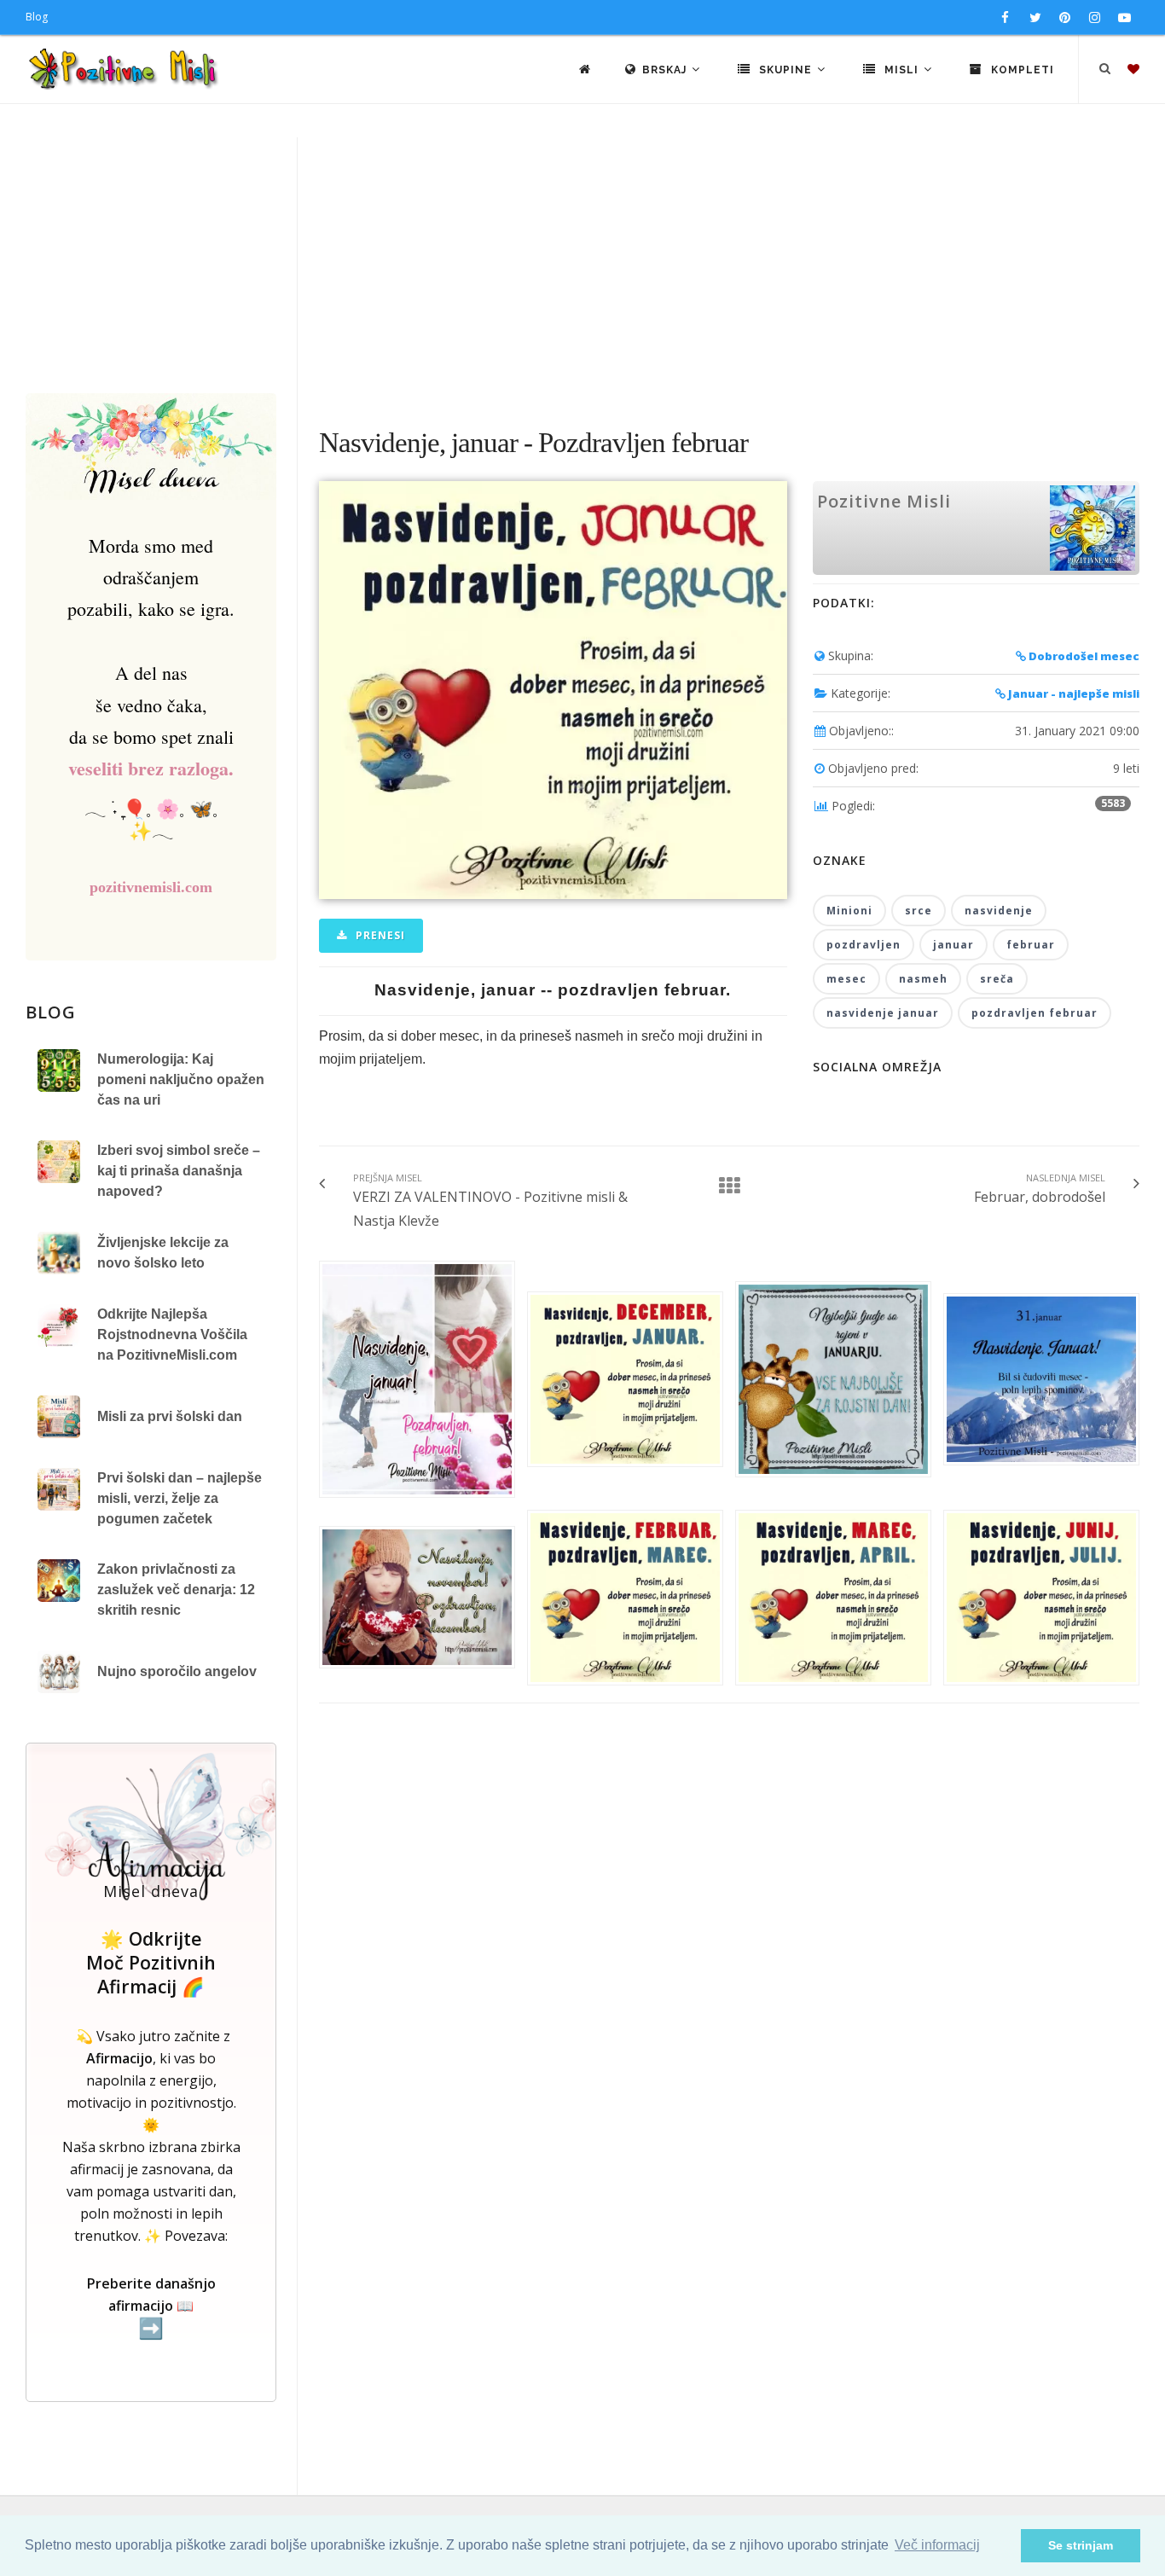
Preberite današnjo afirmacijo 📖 (151, 2307)
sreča (997, 979)
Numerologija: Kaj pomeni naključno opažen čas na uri (181, 1079)
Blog (37, 17)
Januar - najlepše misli (1072, 693)
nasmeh (923, 979)
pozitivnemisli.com (151, 887)
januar (953, 945)
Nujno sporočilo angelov (177, 1671)
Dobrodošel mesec (1083, 656)
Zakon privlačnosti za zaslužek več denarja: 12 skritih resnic (176, 1590)
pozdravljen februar (1035, 1013)
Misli (901, 70)
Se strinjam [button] (1081, 2545)
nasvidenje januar (883, 1013)
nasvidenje (999, 911)
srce (919, 911)
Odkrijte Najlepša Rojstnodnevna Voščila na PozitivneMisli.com (172, 1334)
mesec (846, 979)
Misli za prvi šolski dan (170, 1416)
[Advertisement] (582, 265)
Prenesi (379, 935)
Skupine (785, 70)
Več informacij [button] (937, 2545)
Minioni (849, 911)
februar (1031, 945)
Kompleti (1021, 70)
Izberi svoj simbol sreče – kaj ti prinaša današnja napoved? (179, 1171)
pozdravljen (864, 945)
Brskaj (666, 70)
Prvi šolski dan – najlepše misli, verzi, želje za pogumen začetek (180, 1498)
